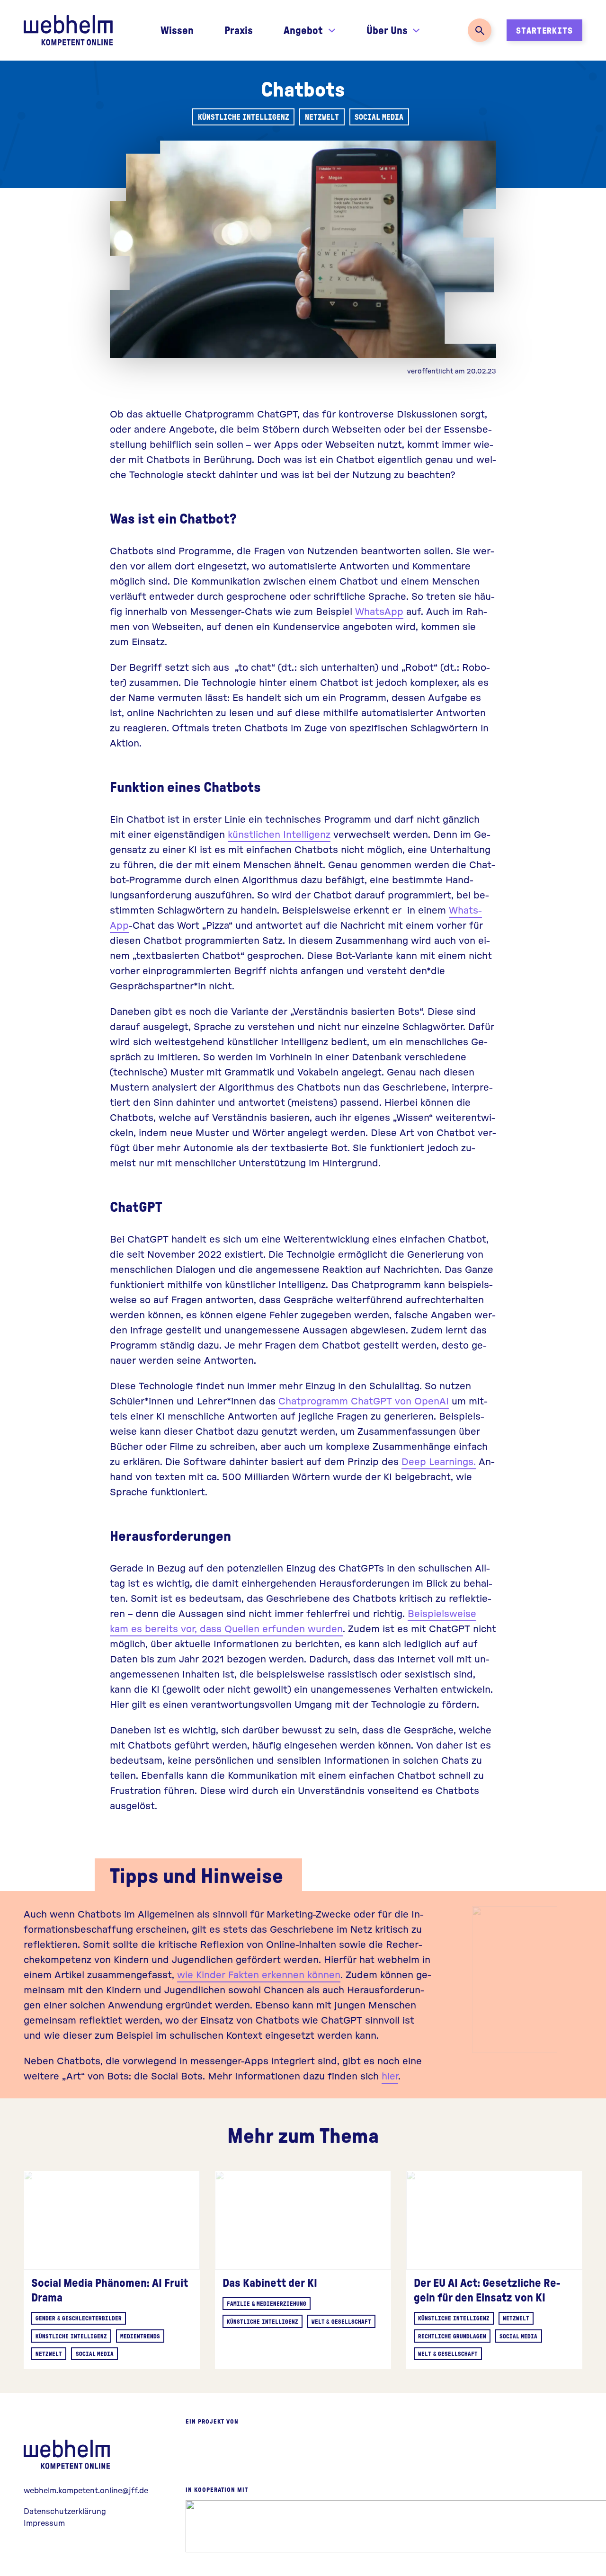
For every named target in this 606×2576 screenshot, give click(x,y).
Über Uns (387, 30)
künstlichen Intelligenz (279, 834)
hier (390, 2075)
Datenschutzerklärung (65, 2511)
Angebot (303, 30)
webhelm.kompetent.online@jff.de (86, 2490)
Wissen (177, 30)
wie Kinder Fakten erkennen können (259, 1974)
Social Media (379, 117)
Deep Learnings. (439, 1461)
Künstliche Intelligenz (244, 117)
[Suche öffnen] (480, 30)
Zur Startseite (68, 30)
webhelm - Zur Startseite (69, 2454)
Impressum (44, 2523)
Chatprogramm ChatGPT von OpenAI (364, 1400)
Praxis (239, 30)
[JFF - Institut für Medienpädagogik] (227, 2459)
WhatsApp (379, 611)
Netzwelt (322, 117)
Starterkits (544, 30)
